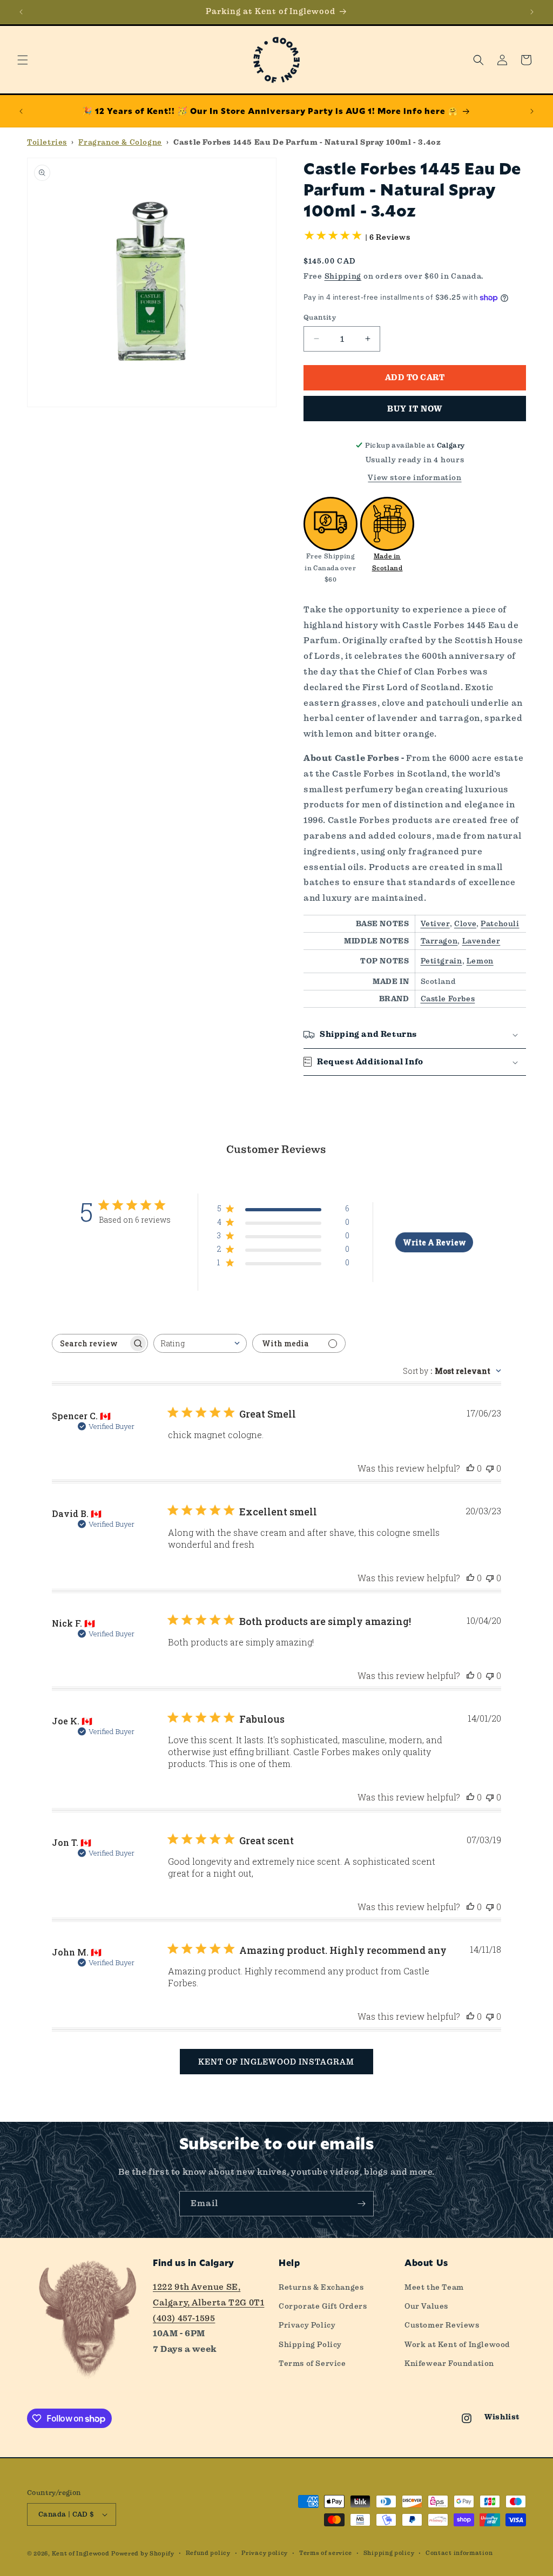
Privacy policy (265, 2553)
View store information (414, 477)
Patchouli (500, 923)
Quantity (320, 317)
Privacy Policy (307, 2325)
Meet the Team (434, 2287)
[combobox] (200, 1343)
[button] (23, 60)
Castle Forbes (448, 999)
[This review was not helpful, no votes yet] (490, 1468)
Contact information (459, 2553)
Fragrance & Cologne (120, 142)
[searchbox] (90, 1343)
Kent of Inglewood (81, 2554)
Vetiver (435, 923)
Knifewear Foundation (449, 2363)
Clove (465, 923)
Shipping (343, 276)
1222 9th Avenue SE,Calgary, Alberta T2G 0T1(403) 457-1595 (208, 2302)
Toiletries (47, 142)
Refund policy (208, 2553)
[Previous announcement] (21, 12)
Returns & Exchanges (321, 2287)
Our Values (426, 2306)
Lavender (481, 941)
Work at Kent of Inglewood (457, 2344)
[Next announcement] (532, 12)
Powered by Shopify (143, 2554)
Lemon (480, 961)
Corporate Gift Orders (323, 2306)
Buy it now (415, 409)
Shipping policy (389, 2553)
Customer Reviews (442, 2325)
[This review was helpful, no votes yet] (470, 1468)
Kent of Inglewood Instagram (276, 2062)
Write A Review (434, 1242)
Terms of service (326, 2553)
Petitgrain (441, 961)
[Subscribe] (361, 2204)
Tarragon (439, 941)
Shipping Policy (310, 2344)
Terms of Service (312, 2363)
